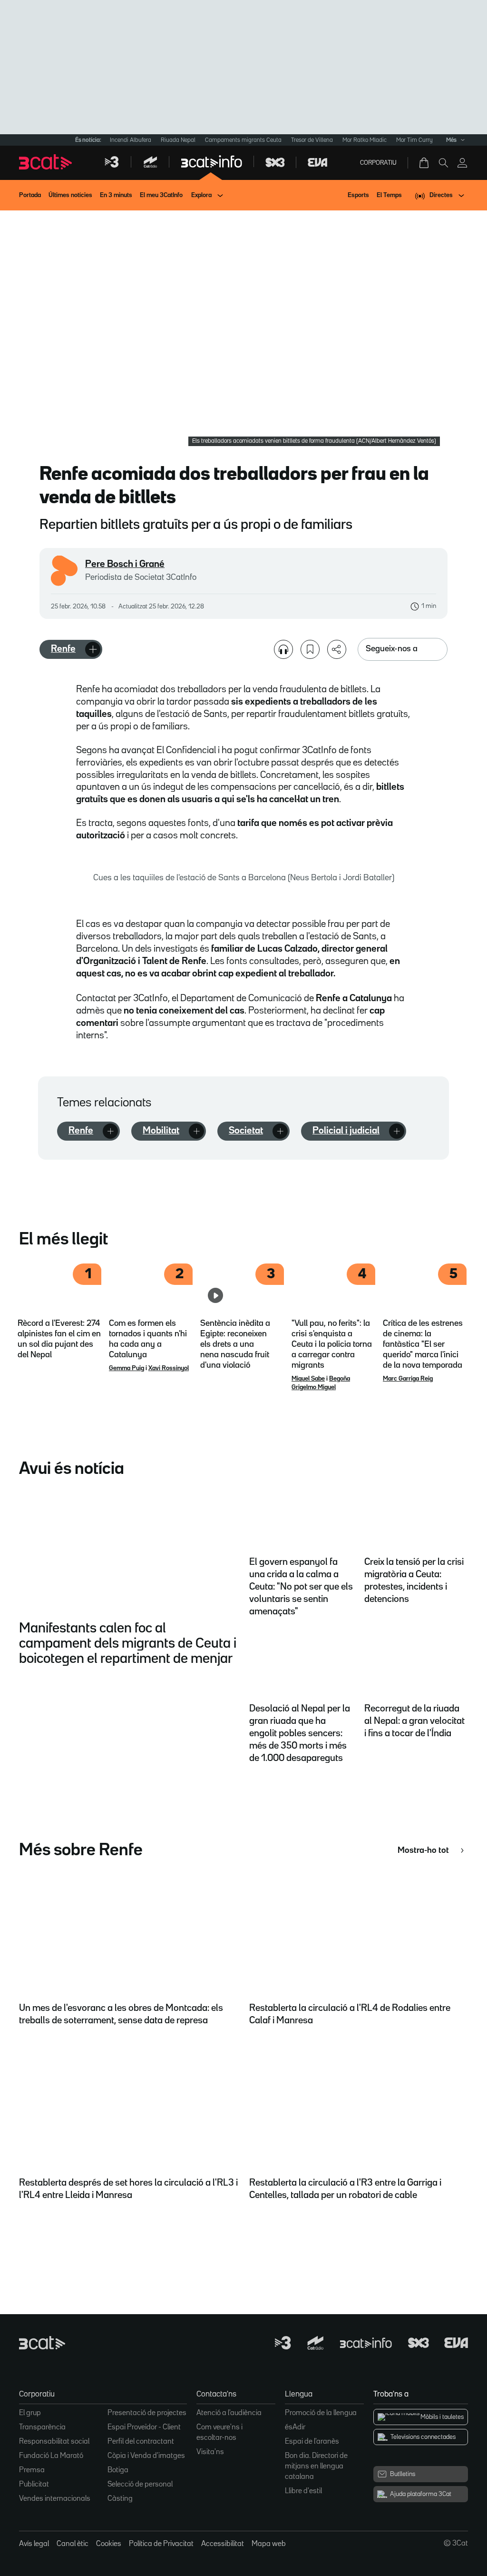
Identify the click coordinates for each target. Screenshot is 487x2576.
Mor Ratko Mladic (365, 140)
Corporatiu (378, 163)
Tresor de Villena (312, 140)
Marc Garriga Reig (408, 1379)
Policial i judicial (346, 1131)
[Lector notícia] (283, 649)
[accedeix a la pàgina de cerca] (443, 163)
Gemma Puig (127, 1368)
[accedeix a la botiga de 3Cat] (425, 163)
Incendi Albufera (131, 140)
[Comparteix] (337, 649)
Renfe (63, 649)
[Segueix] (93, 649)
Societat (246, 1131)
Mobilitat (161, 1131)
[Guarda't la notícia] (310, 649)
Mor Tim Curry (414, 140)
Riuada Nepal (178, 140)
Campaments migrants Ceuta (243, 140)
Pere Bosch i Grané (125, 564)
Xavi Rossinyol (169, 1368)
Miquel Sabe (308, 1379)
